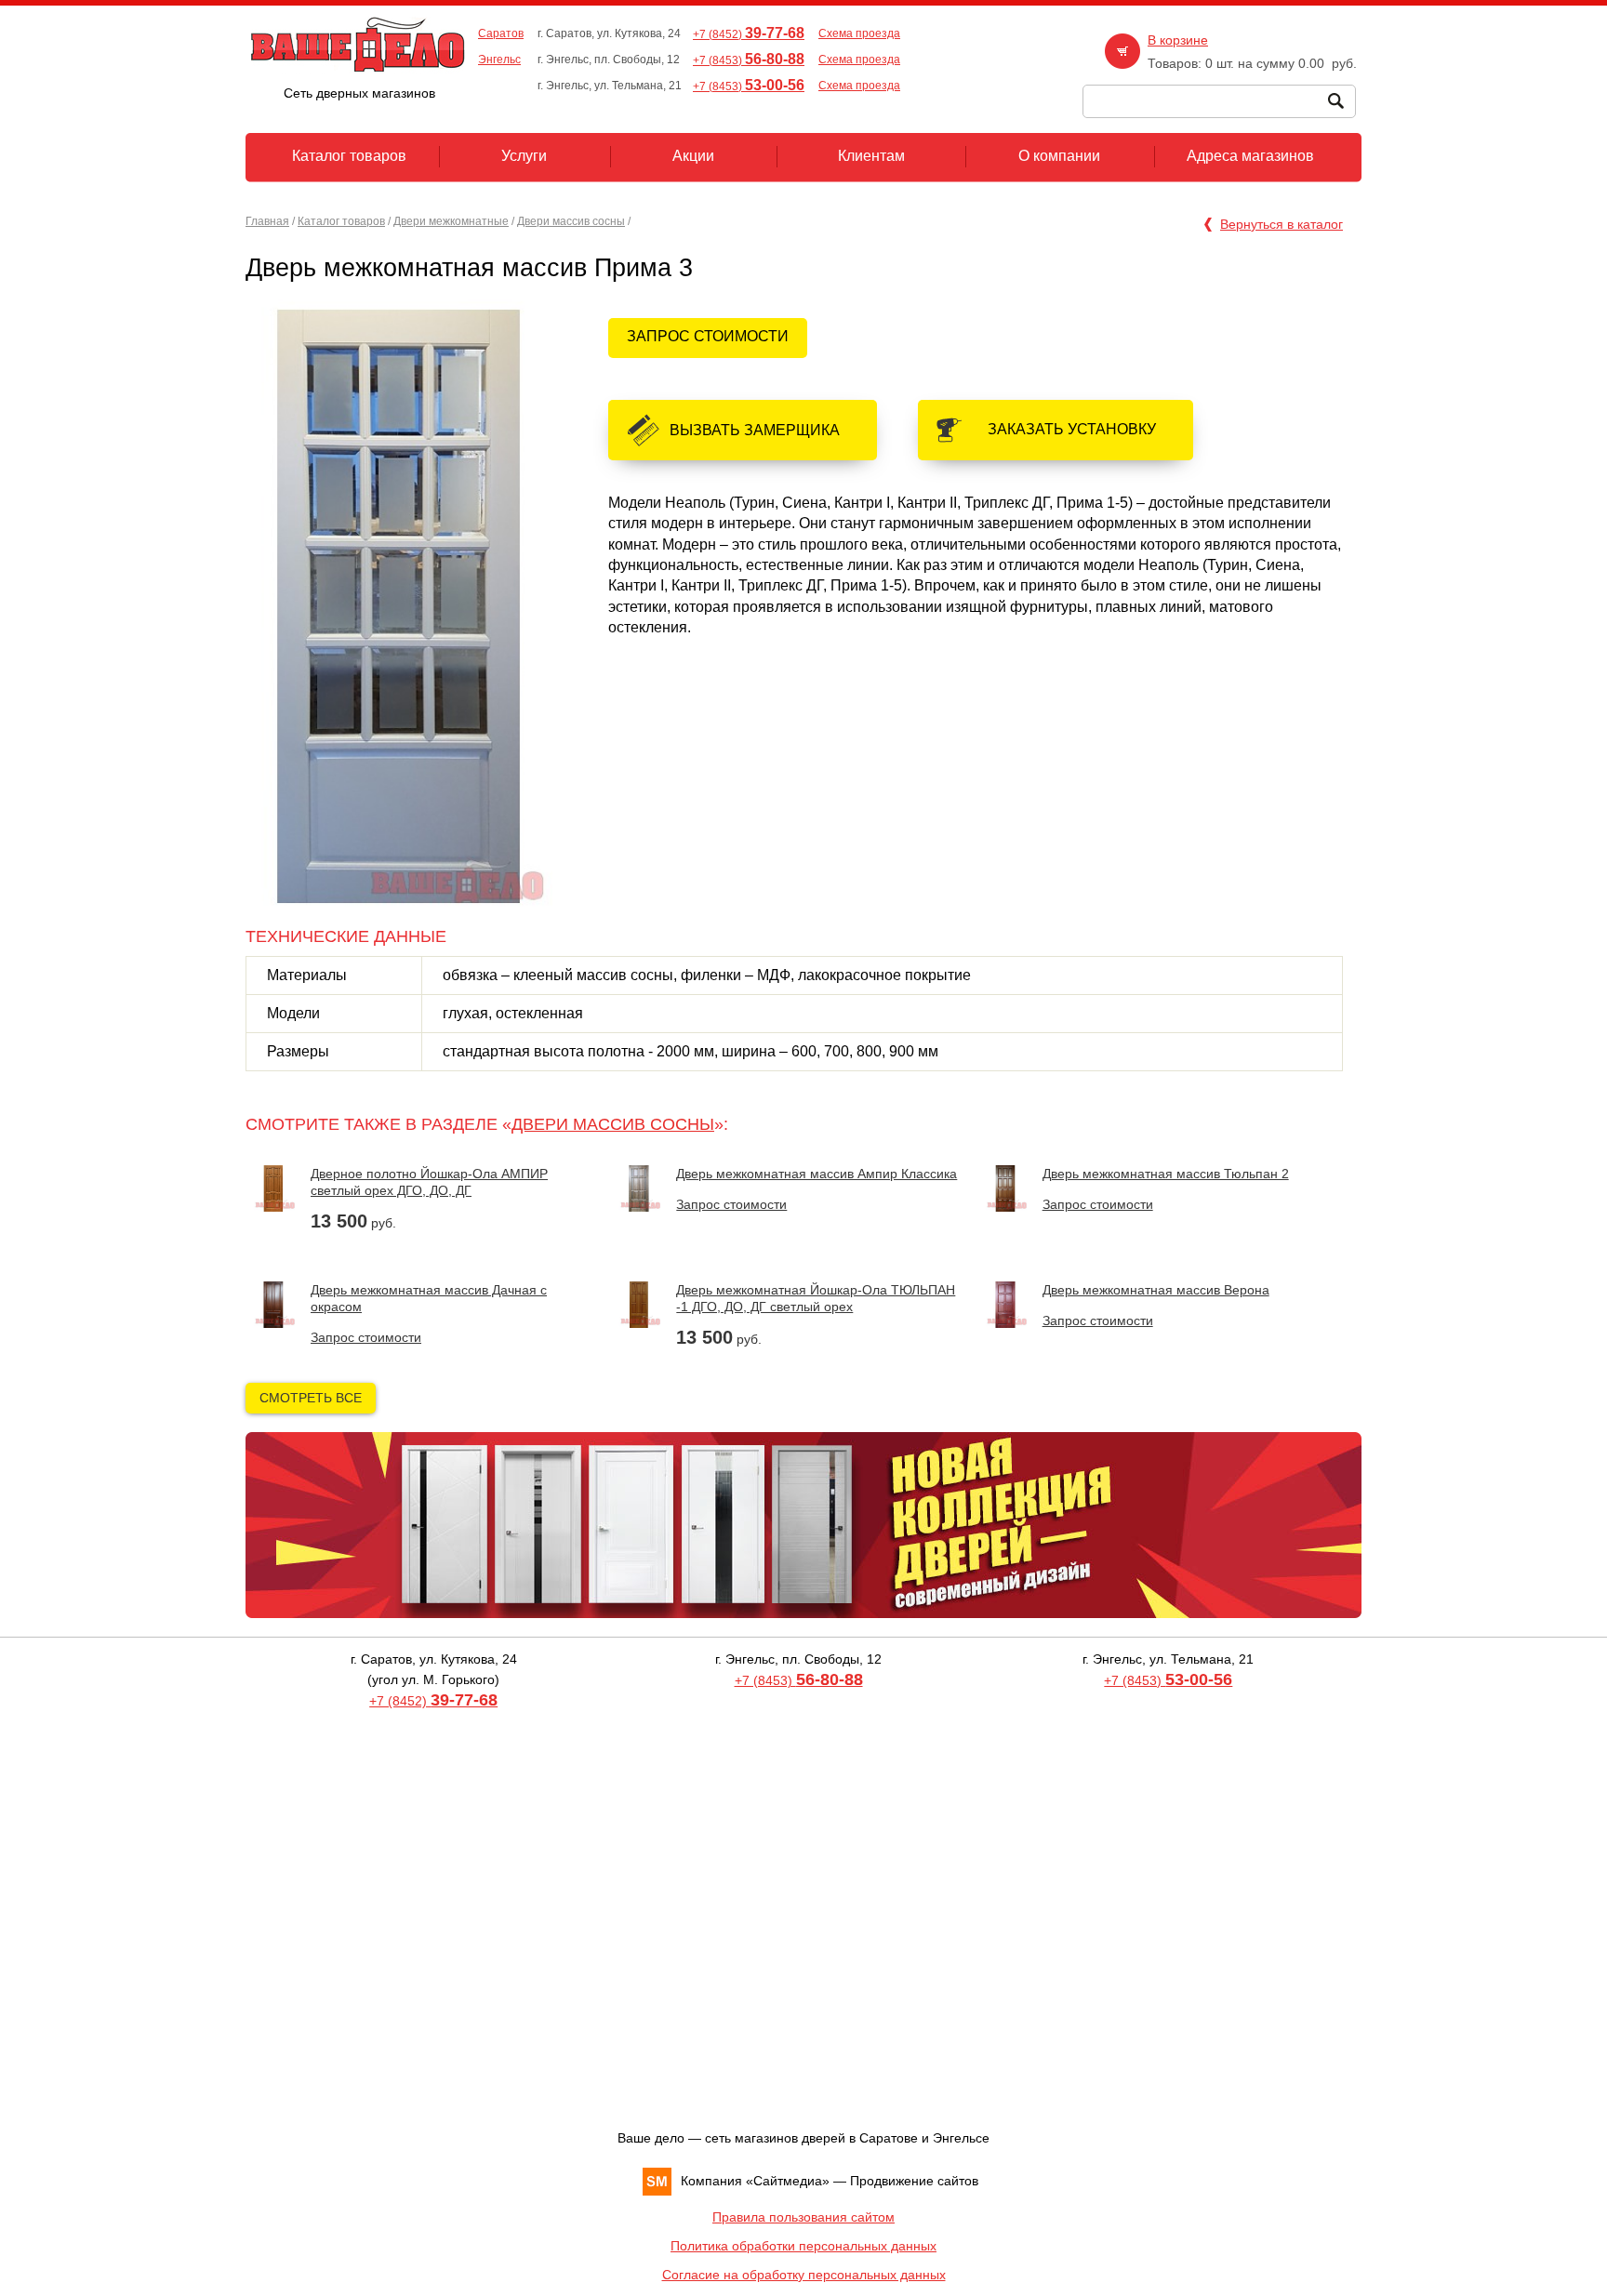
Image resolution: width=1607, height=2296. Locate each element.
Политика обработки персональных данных (803, 2246)
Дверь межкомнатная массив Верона (1156, 1290)
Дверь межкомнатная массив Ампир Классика (817, 1174)
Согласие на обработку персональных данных (804, 2275)
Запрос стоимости (708, 336)
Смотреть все (311, 1398)
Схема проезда (859, 33)
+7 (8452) (749, 34)
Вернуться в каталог (1282, 224)
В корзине (1178, 40)
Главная (267, 221)
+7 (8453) (749, 60)
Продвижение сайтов (914, 2181)
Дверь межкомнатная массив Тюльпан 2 (1166, 1174)
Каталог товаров (341, 221)
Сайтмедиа (788, 2181)
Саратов (501, 33)
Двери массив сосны (571, 221)
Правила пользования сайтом (803, 2217)
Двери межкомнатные (451, 221)
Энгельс (499, 60)
